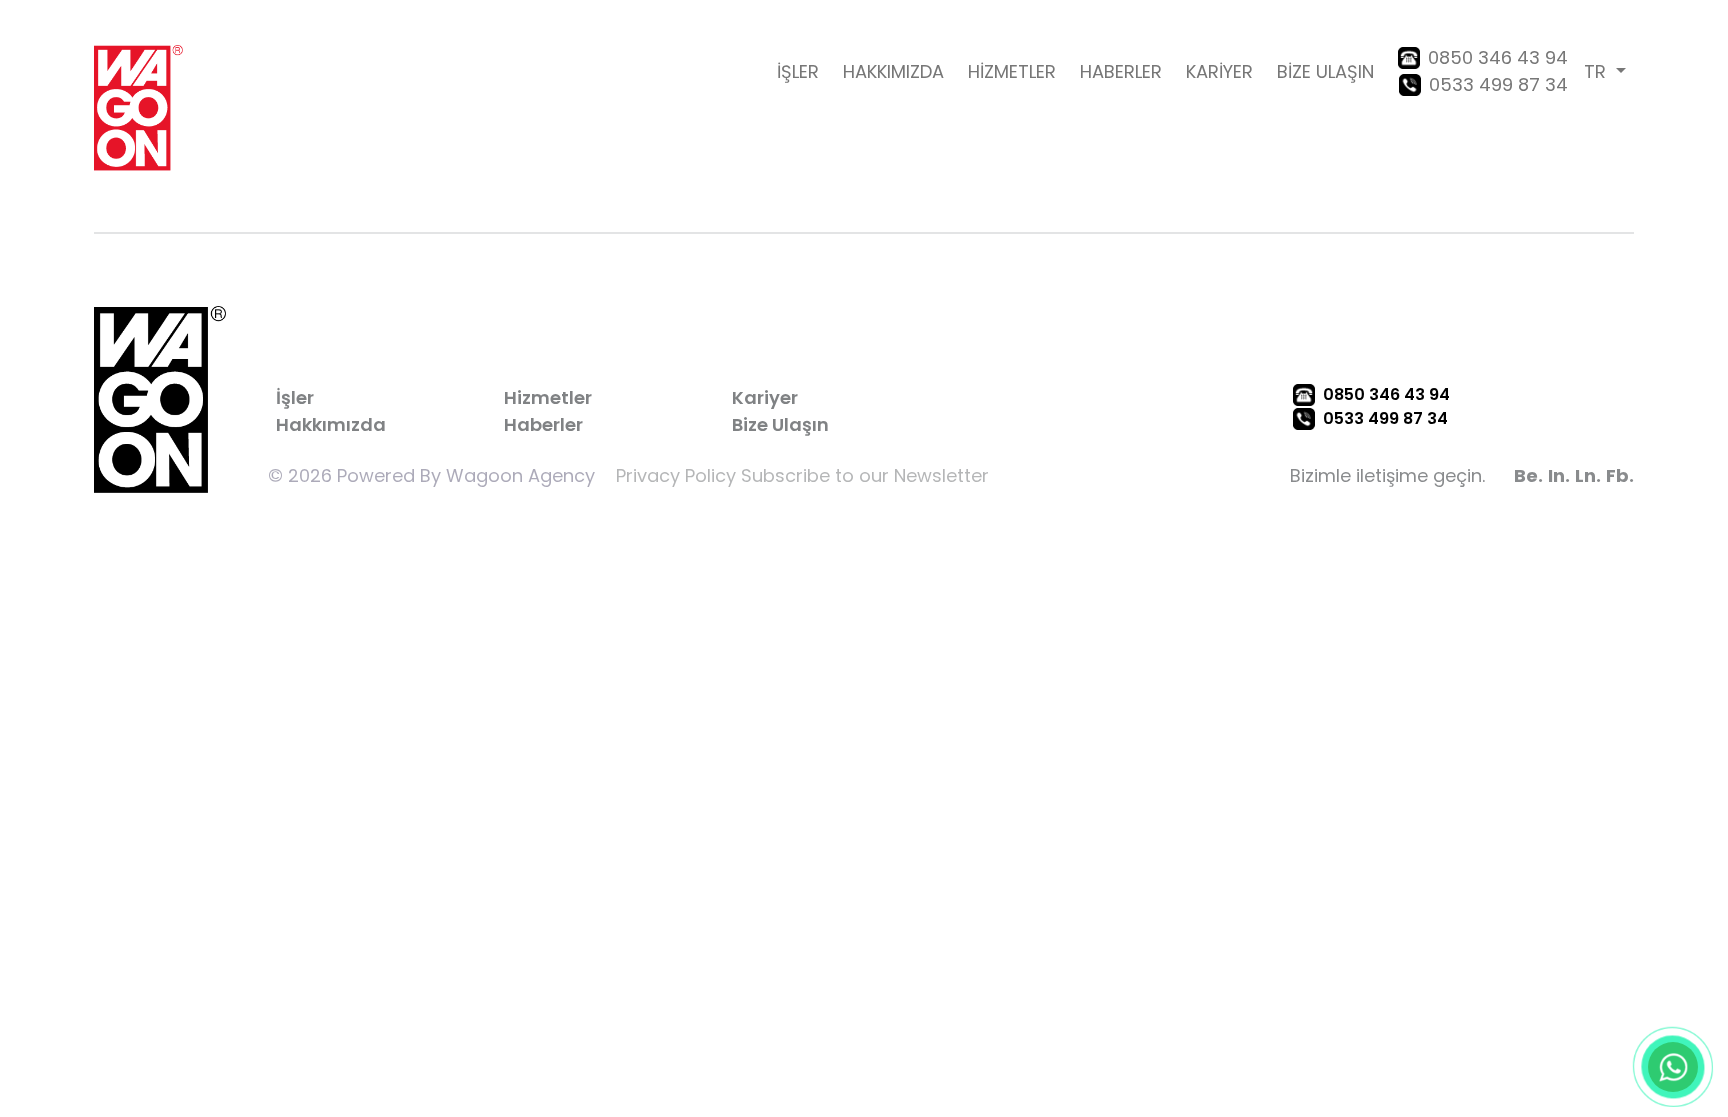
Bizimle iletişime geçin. (1387, 475)
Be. (1528, 475)
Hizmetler (548, 397)
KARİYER (1219, 71)
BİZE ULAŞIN (1325, 71)
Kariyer (765, 397)
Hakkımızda (331, 424)
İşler (295, 397)
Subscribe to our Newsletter (865, 475)
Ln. (1588, 475)
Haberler (543, 424)
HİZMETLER (1012, 71)
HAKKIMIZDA (893, 71)
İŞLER (798, 71)
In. (1559, 475)
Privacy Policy (676, 475)
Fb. (1620, 475)
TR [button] (1597, 71)
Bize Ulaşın (780, 424)
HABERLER (1121, 71)
